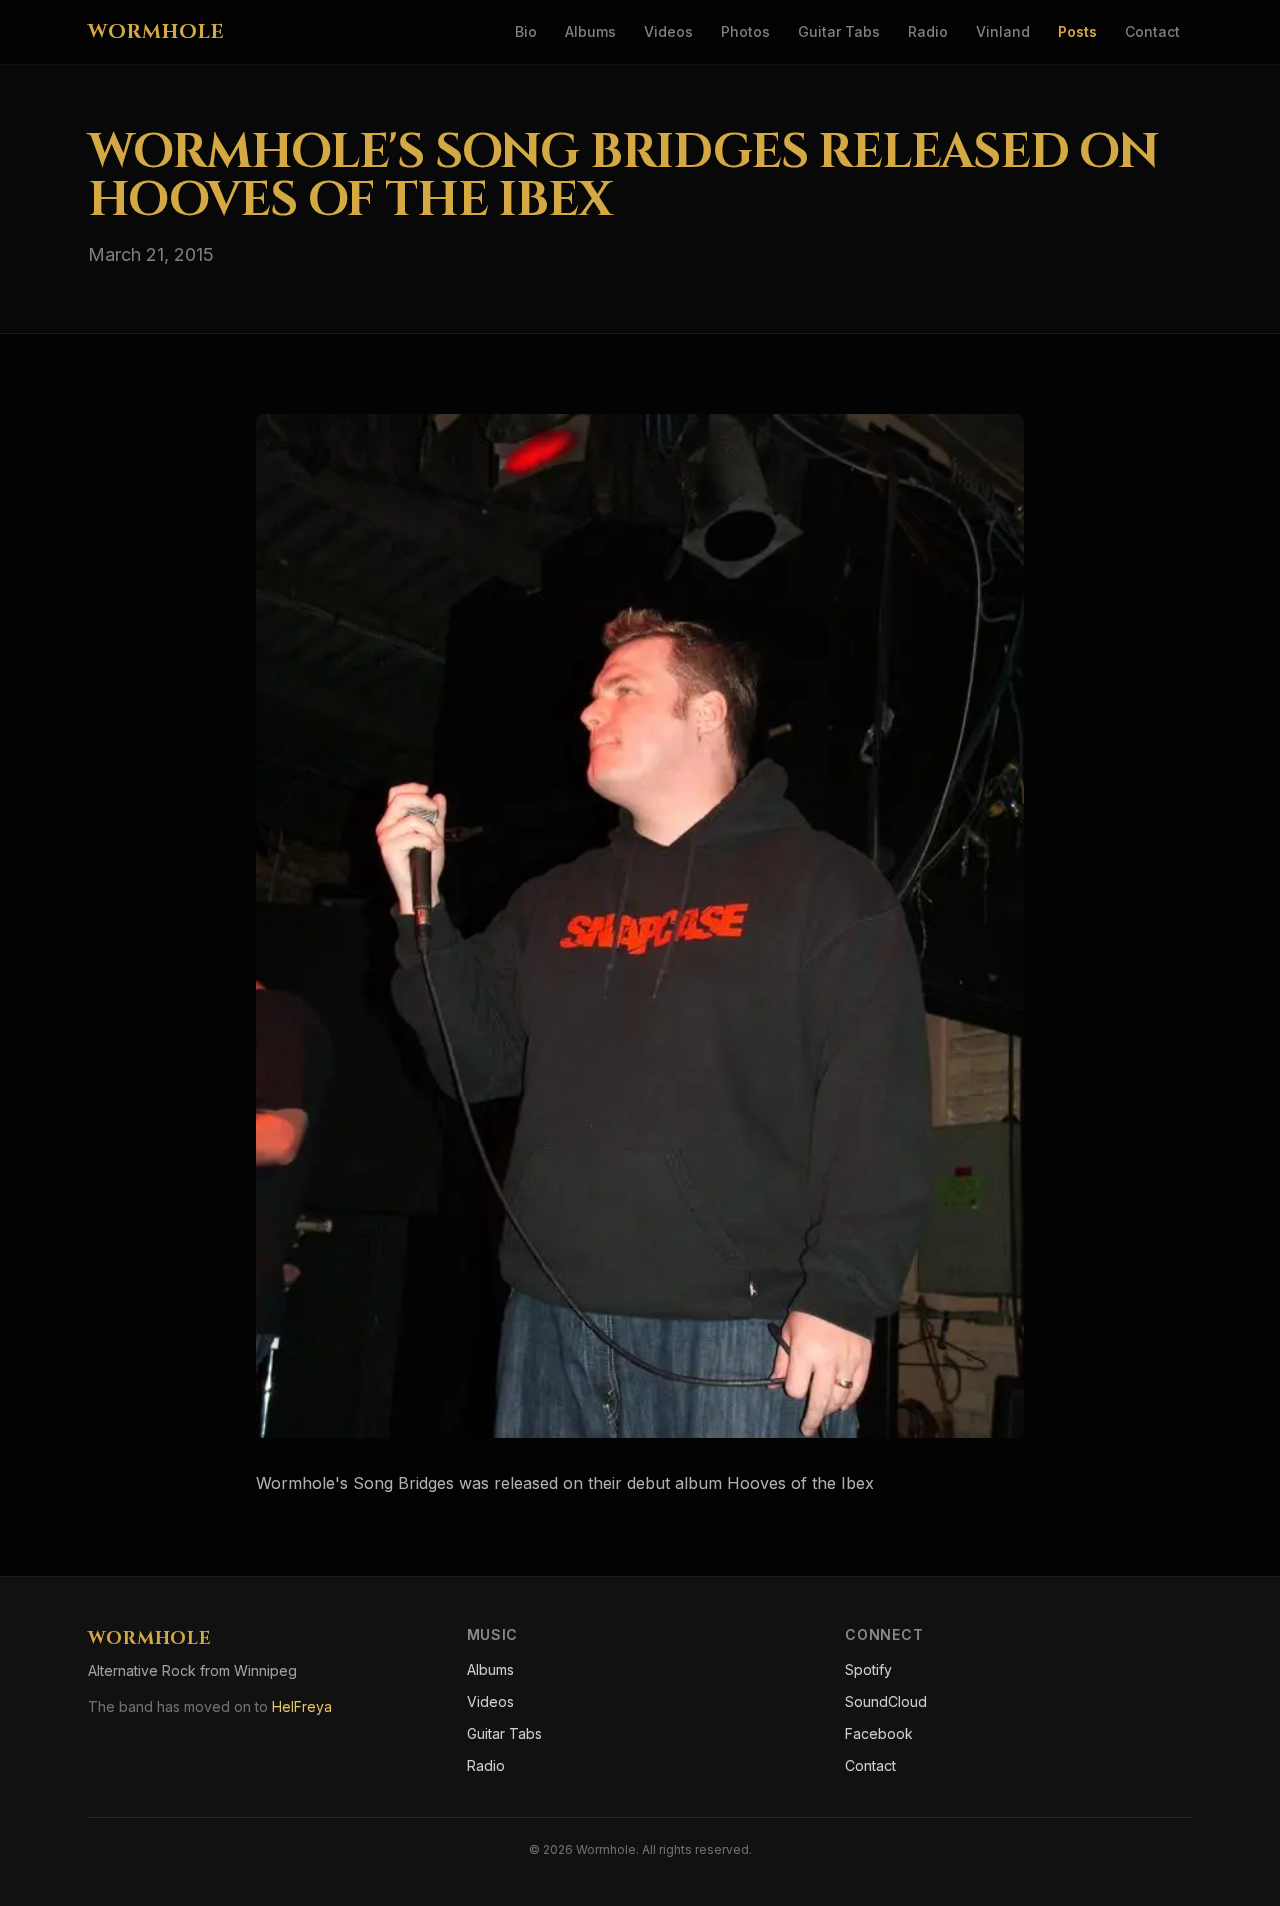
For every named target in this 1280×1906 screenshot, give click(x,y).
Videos (668, 31)
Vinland (1003, 31)
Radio (928, 31)
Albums (590, 31)
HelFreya (302, 1706)
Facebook (879, 1733)
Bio (526, 31)
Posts (1077, 31)
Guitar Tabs (839, 31)
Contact (1152, 31)
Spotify (868, 1669)
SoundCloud (886, 1701)
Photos (745, 31)
